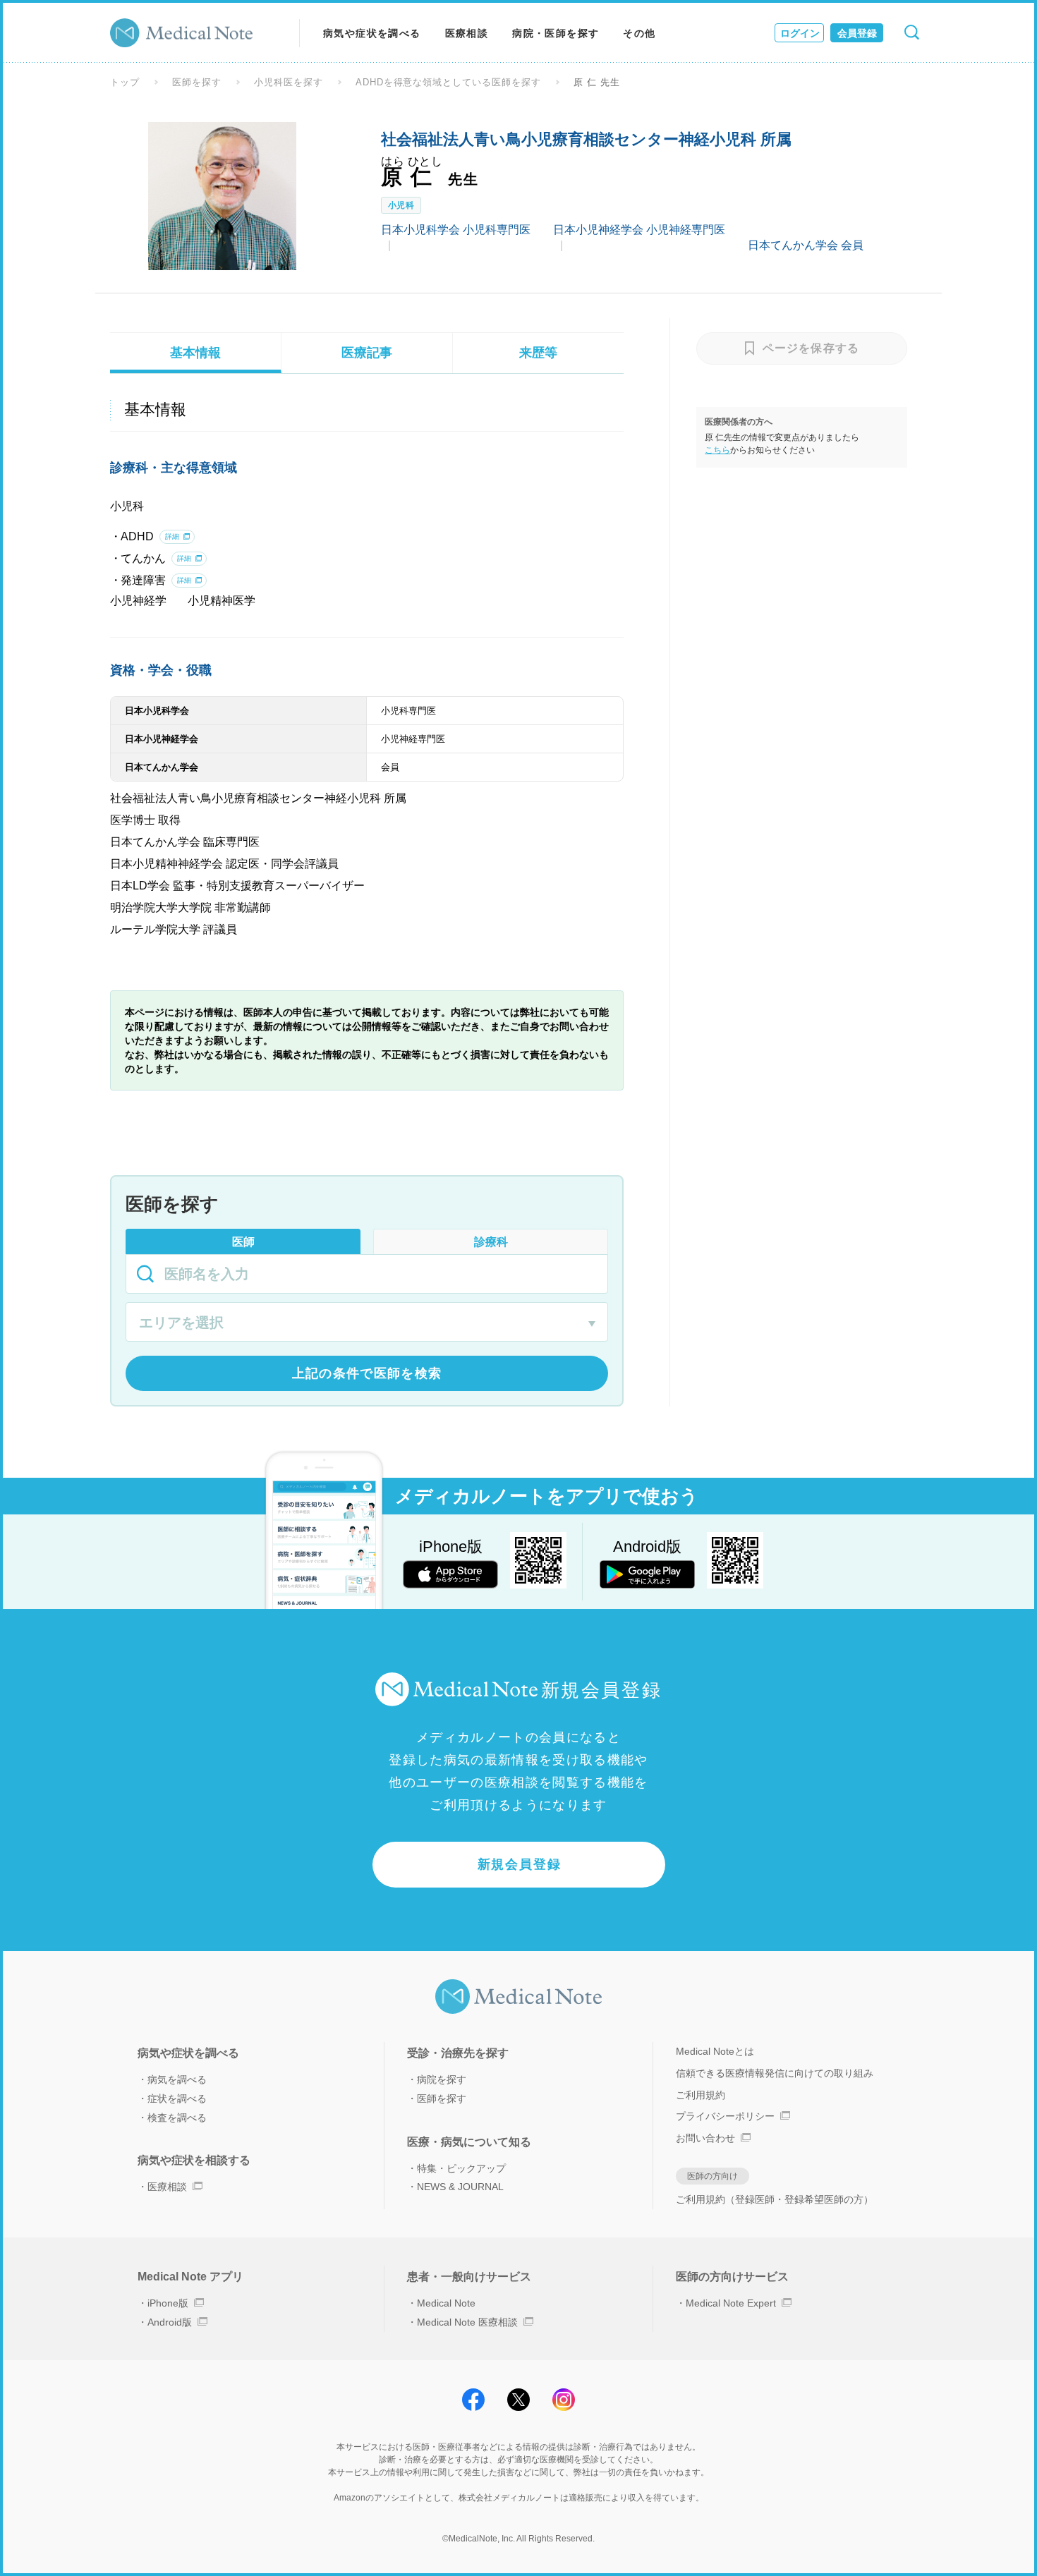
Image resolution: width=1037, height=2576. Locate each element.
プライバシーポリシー (725, 2116)
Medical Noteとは (715, 2051)
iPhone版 (168, 2303)
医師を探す (197, 82)
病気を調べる (177, 2079)
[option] (222, 196)
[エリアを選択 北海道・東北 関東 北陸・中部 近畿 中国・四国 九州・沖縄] (367, 1324)
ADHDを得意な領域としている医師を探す (449, 82)
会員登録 (857, 33)
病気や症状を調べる (372, 33)
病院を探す (442, 2079)
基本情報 (195, 353)
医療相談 (467, 33)
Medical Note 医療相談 (467, 2322)
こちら (717, 450)
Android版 (170, 2322)
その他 (639, 33)
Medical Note (446, 2303)
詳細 (172, 536)
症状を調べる (177, 2098)
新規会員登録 (520, 1864)
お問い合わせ (705, 2138)
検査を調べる (177, 2118)
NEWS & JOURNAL (460, 2187)
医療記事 (367, 353)
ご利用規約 (701, 2095)
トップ (125, 82)
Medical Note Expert (731, 2303)
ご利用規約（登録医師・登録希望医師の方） (775, 2199)
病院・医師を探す (556, 33)
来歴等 (538, 353)
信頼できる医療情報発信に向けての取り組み (775, 2073)
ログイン (800, 33)
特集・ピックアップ (461, 2168)
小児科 (401, 205)
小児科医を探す (289, 82)
